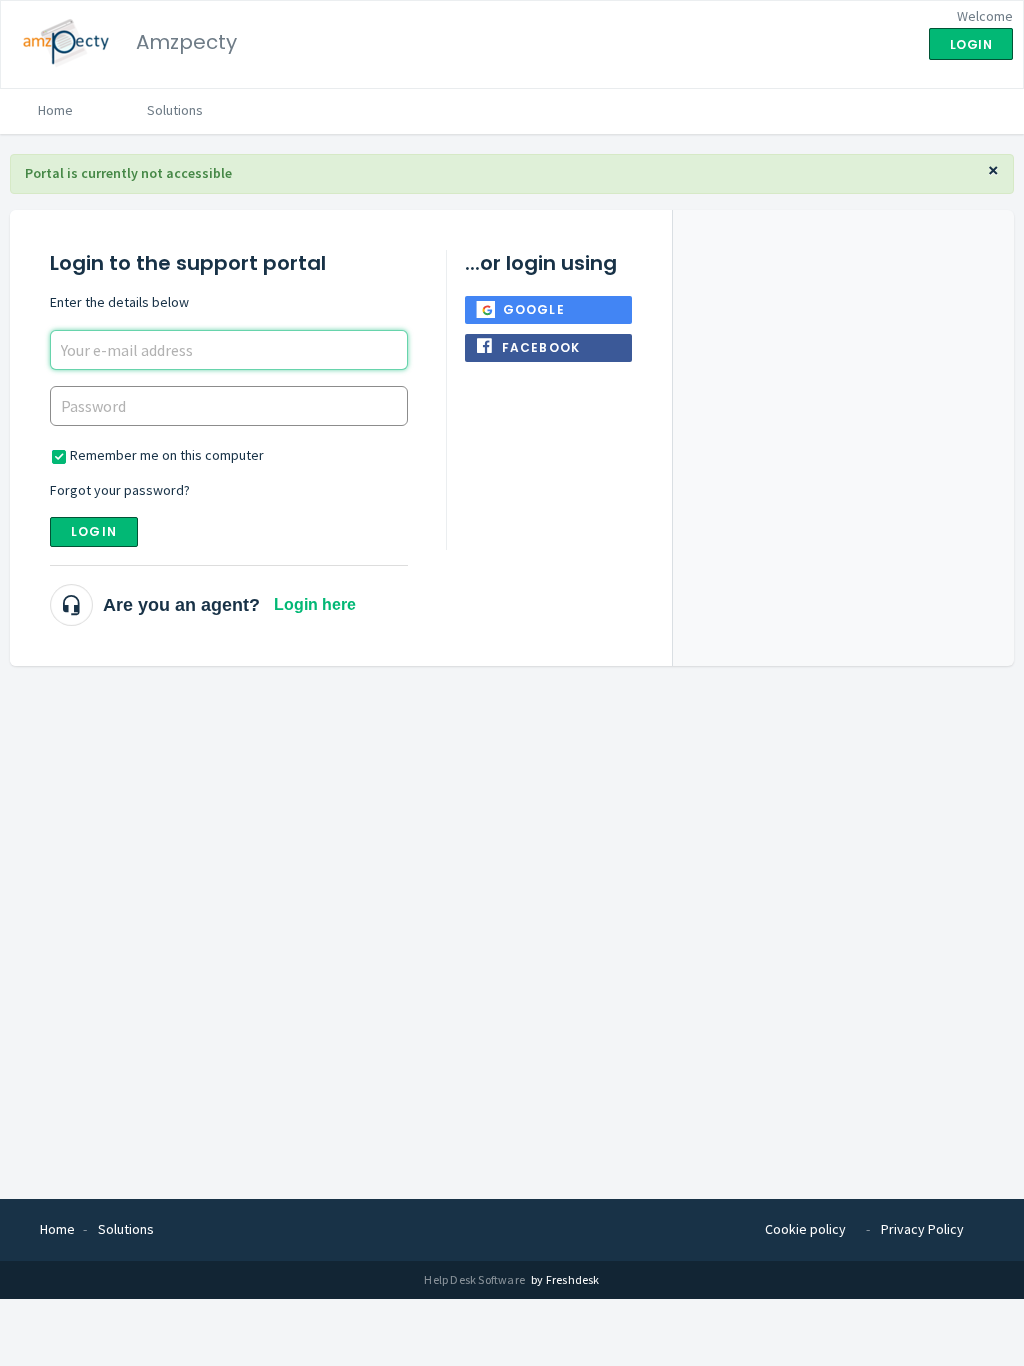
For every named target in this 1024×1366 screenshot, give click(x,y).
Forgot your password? (120, 490)
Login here (315, 604)
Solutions (175, 110)
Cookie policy (805, 1229)
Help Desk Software (475, 1279)
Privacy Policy (922, 1229)
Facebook (541, 347)
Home (55, 110)
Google (534, 309)
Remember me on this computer (167, 455)
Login (94, 531)
